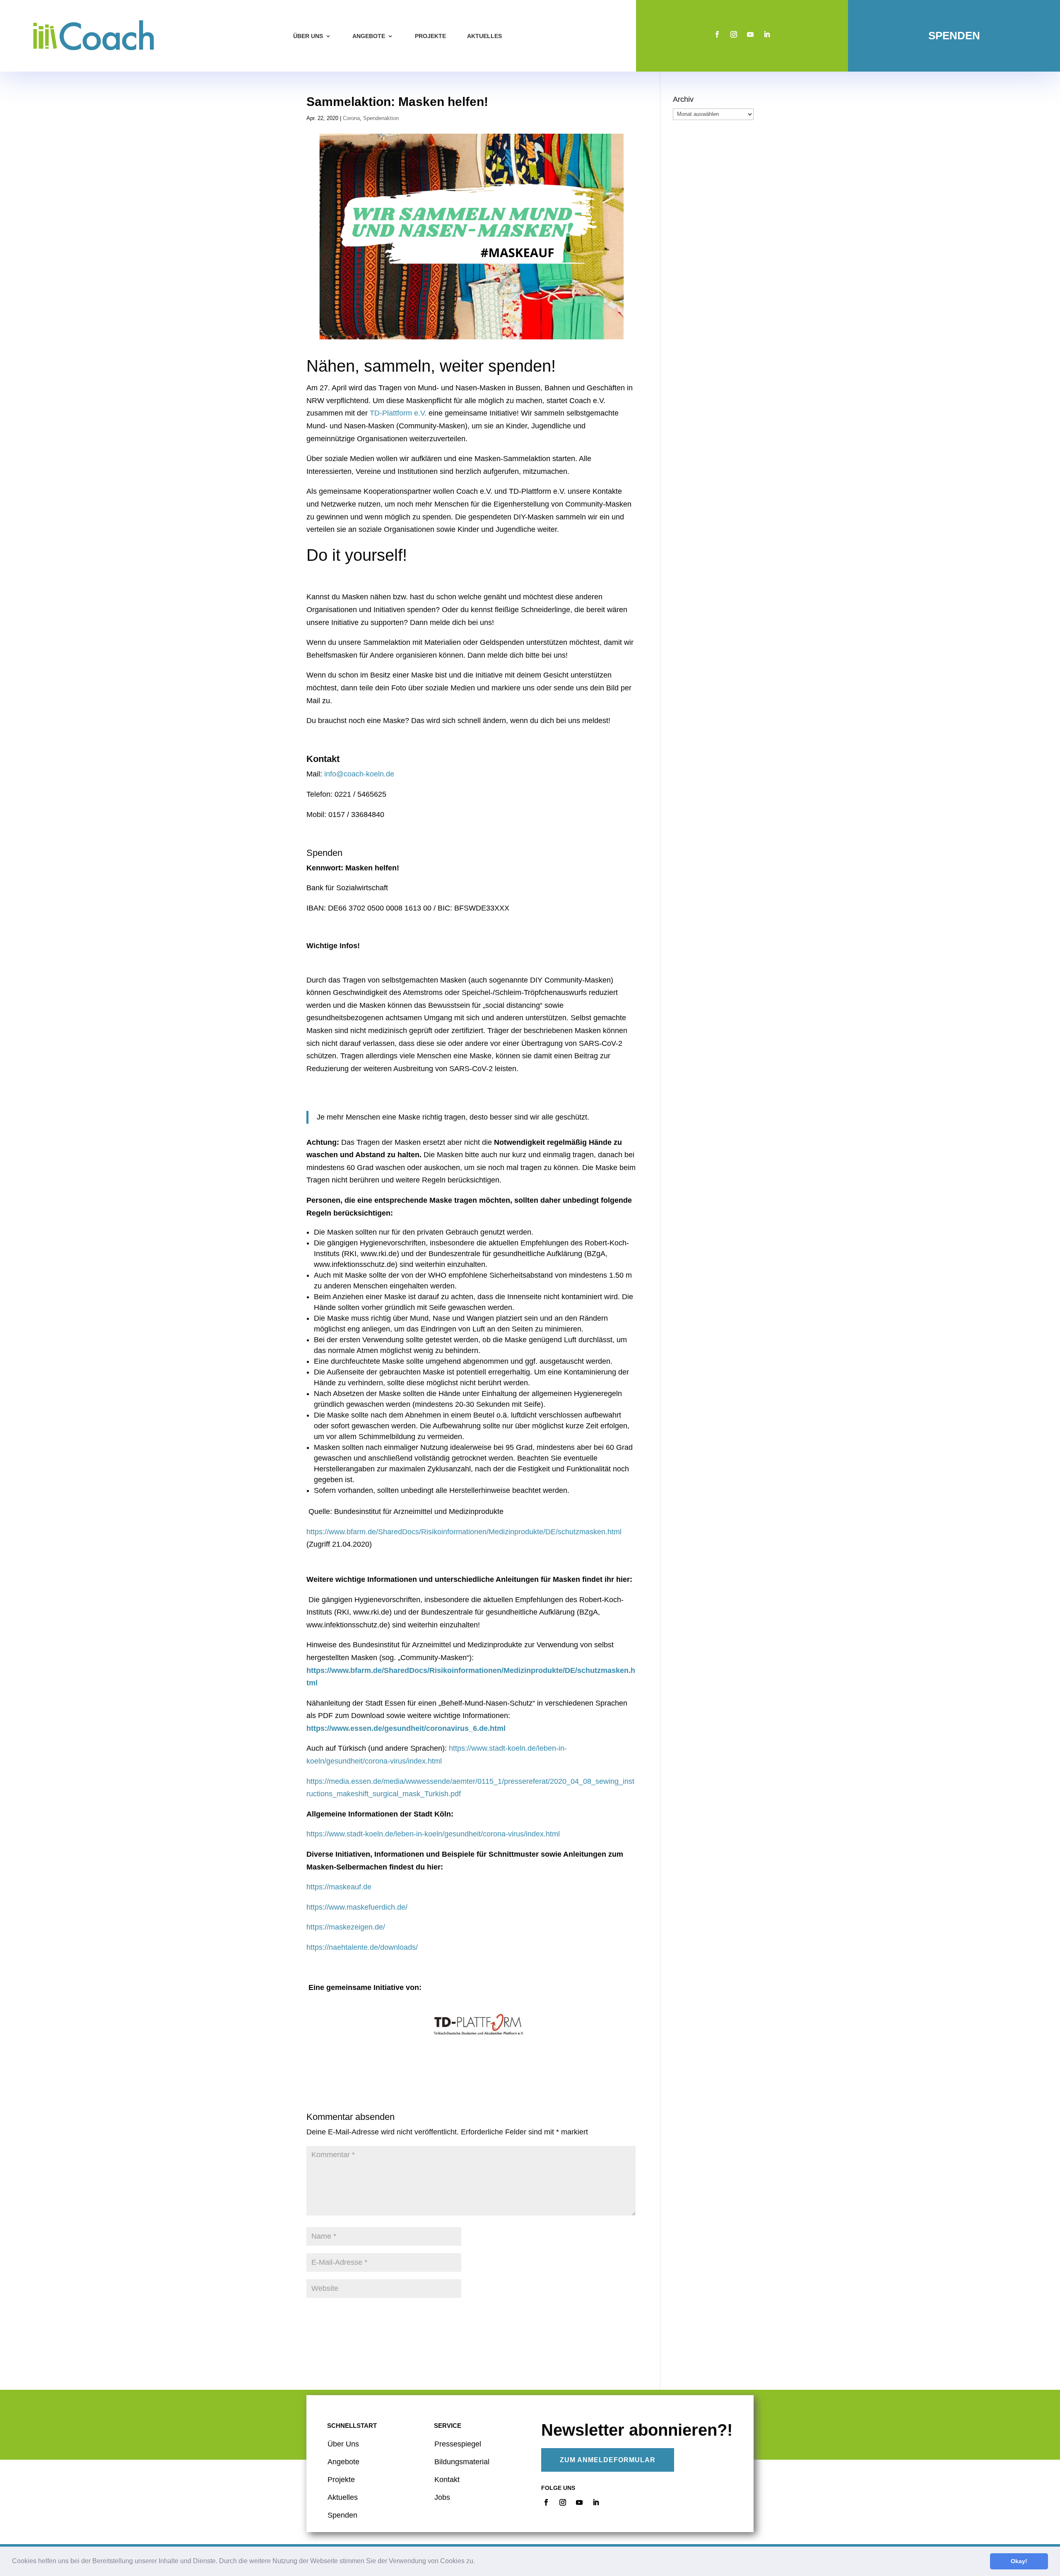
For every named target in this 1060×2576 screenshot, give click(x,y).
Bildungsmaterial (462, 2462)
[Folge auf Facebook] (717, 34)
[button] (478, 2562)
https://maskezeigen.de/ (346, 1927)
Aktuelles (484, 36)
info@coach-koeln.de (359, 774)
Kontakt (447, 2480)
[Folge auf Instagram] (734, 34)
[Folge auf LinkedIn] (767, 34)
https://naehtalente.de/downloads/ (362, 1947)
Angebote (369, 36)
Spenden (954, 36)
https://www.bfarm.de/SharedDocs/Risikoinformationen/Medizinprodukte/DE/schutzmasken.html (464, 1532)
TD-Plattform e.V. (398, 413)
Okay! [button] (1019, 2561)
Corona (351, 118)
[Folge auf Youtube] (750, 34)
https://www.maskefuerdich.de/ (357, 1907)
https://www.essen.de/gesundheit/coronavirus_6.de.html (406, 1728)
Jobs (442, 2497)
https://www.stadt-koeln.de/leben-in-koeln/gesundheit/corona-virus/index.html (433, 1834)
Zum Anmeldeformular (608, 2460)
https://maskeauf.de (339, 1887)
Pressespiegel (458, 2444)
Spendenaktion (381, 118)
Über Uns (343, 2444)
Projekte (430, 36)
